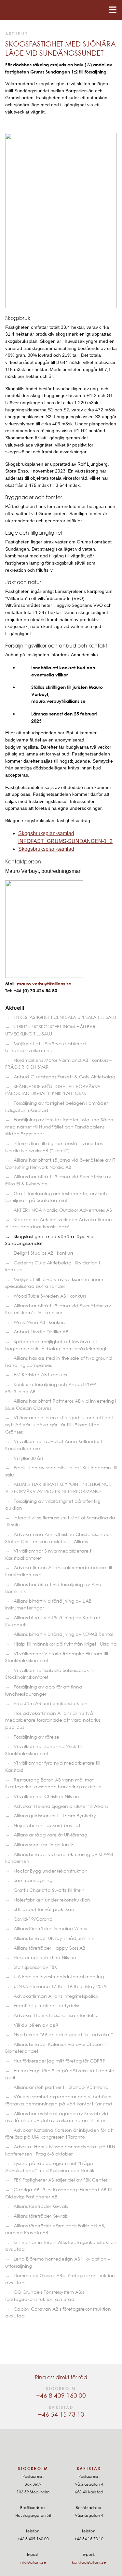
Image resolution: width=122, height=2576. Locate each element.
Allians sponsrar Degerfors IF (44, 1844)
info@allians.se (33, 2562)
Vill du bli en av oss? (36, 2025)
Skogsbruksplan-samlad (46, 833)
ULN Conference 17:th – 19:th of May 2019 (60, 1986)
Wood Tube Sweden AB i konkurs (50, 1296)
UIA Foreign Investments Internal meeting (59, 1976)
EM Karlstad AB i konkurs (40, 1375)
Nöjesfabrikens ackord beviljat (47, 1825)
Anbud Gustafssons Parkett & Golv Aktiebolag (64, 1077)
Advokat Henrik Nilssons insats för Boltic (56, 2015)
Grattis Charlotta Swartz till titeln (49, 1890)
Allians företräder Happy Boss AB (49, 1948)
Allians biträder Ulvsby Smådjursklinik (54, 1938)
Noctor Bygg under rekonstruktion (51, 1871)
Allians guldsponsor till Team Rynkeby (55, 1815)
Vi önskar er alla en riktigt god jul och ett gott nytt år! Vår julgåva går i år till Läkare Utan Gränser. (59, 1424)
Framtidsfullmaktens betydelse (47, 2005)
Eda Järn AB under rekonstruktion (51, 1703)
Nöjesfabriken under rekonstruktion (52, 1900)
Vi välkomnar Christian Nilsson (46, 1796)
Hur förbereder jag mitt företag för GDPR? (59, 2061)
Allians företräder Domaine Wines (50, 1928)
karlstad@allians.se (89, 2562)
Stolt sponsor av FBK (35, 1967)
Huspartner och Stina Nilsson (45, 1957)
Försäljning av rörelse (36, 1737)
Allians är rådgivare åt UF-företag (50, 1835)
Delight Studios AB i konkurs (43, 1253)
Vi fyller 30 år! (28, 1458)
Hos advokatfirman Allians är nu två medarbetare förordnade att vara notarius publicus (53, 1720)
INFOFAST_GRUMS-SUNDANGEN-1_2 (65, 841)
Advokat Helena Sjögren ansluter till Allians (61, 1806)
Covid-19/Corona (33, 1919)
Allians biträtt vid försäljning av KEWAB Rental (63, 1634)
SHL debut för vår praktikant (45, 1909)
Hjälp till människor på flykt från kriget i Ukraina (65, 1644)
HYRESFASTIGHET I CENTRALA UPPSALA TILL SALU (65, 1017)
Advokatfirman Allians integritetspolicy (56, 1996)
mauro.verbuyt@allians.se (44, 984)
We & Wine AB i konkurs (39, 1322)
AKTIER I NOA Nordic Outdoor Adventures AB (63, 1210)
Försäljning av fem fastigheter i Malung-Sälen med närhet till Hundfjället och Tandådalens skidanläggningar (59, 1127)
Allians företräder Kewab (41, 2206)
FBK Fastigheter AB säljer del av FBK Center (61, 2180)
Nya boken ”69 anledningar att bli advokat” (63, 2034)
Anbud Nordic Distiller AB (41, 1332)
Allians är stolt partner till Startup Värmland (61, 2087)
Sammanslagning (33, 1880)
